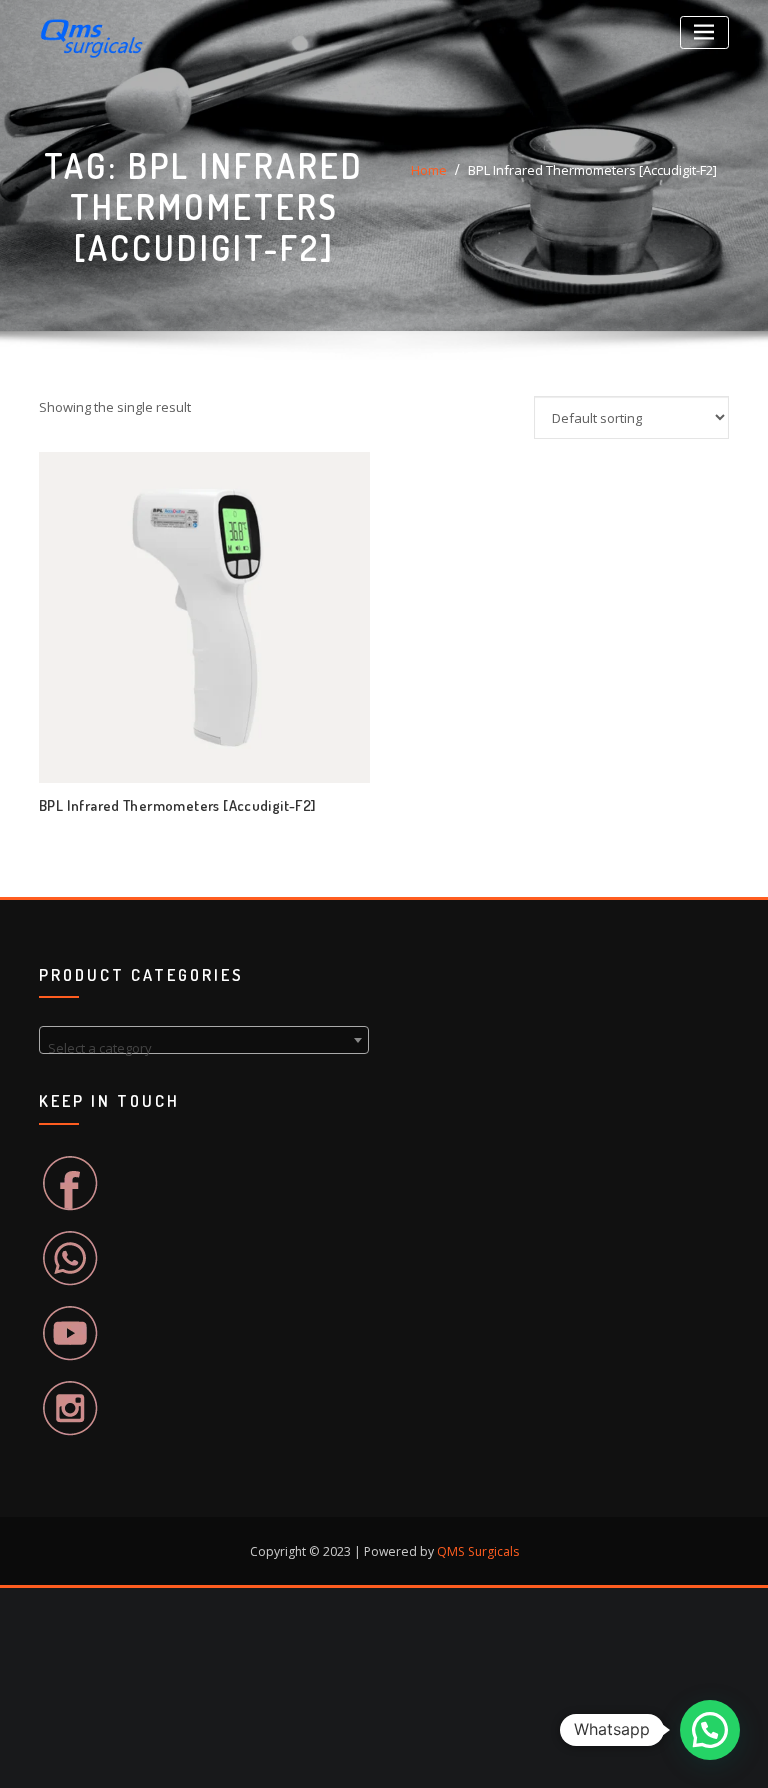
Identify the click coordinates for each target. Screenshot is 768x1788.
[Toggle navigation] (704, 32)
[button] (710, 1730)
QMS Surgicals (478, 1551)
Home (429, 170)
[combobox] (204, 1040)
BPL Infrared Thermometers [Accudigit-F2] (592, 170)
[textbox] (204, 1047)
